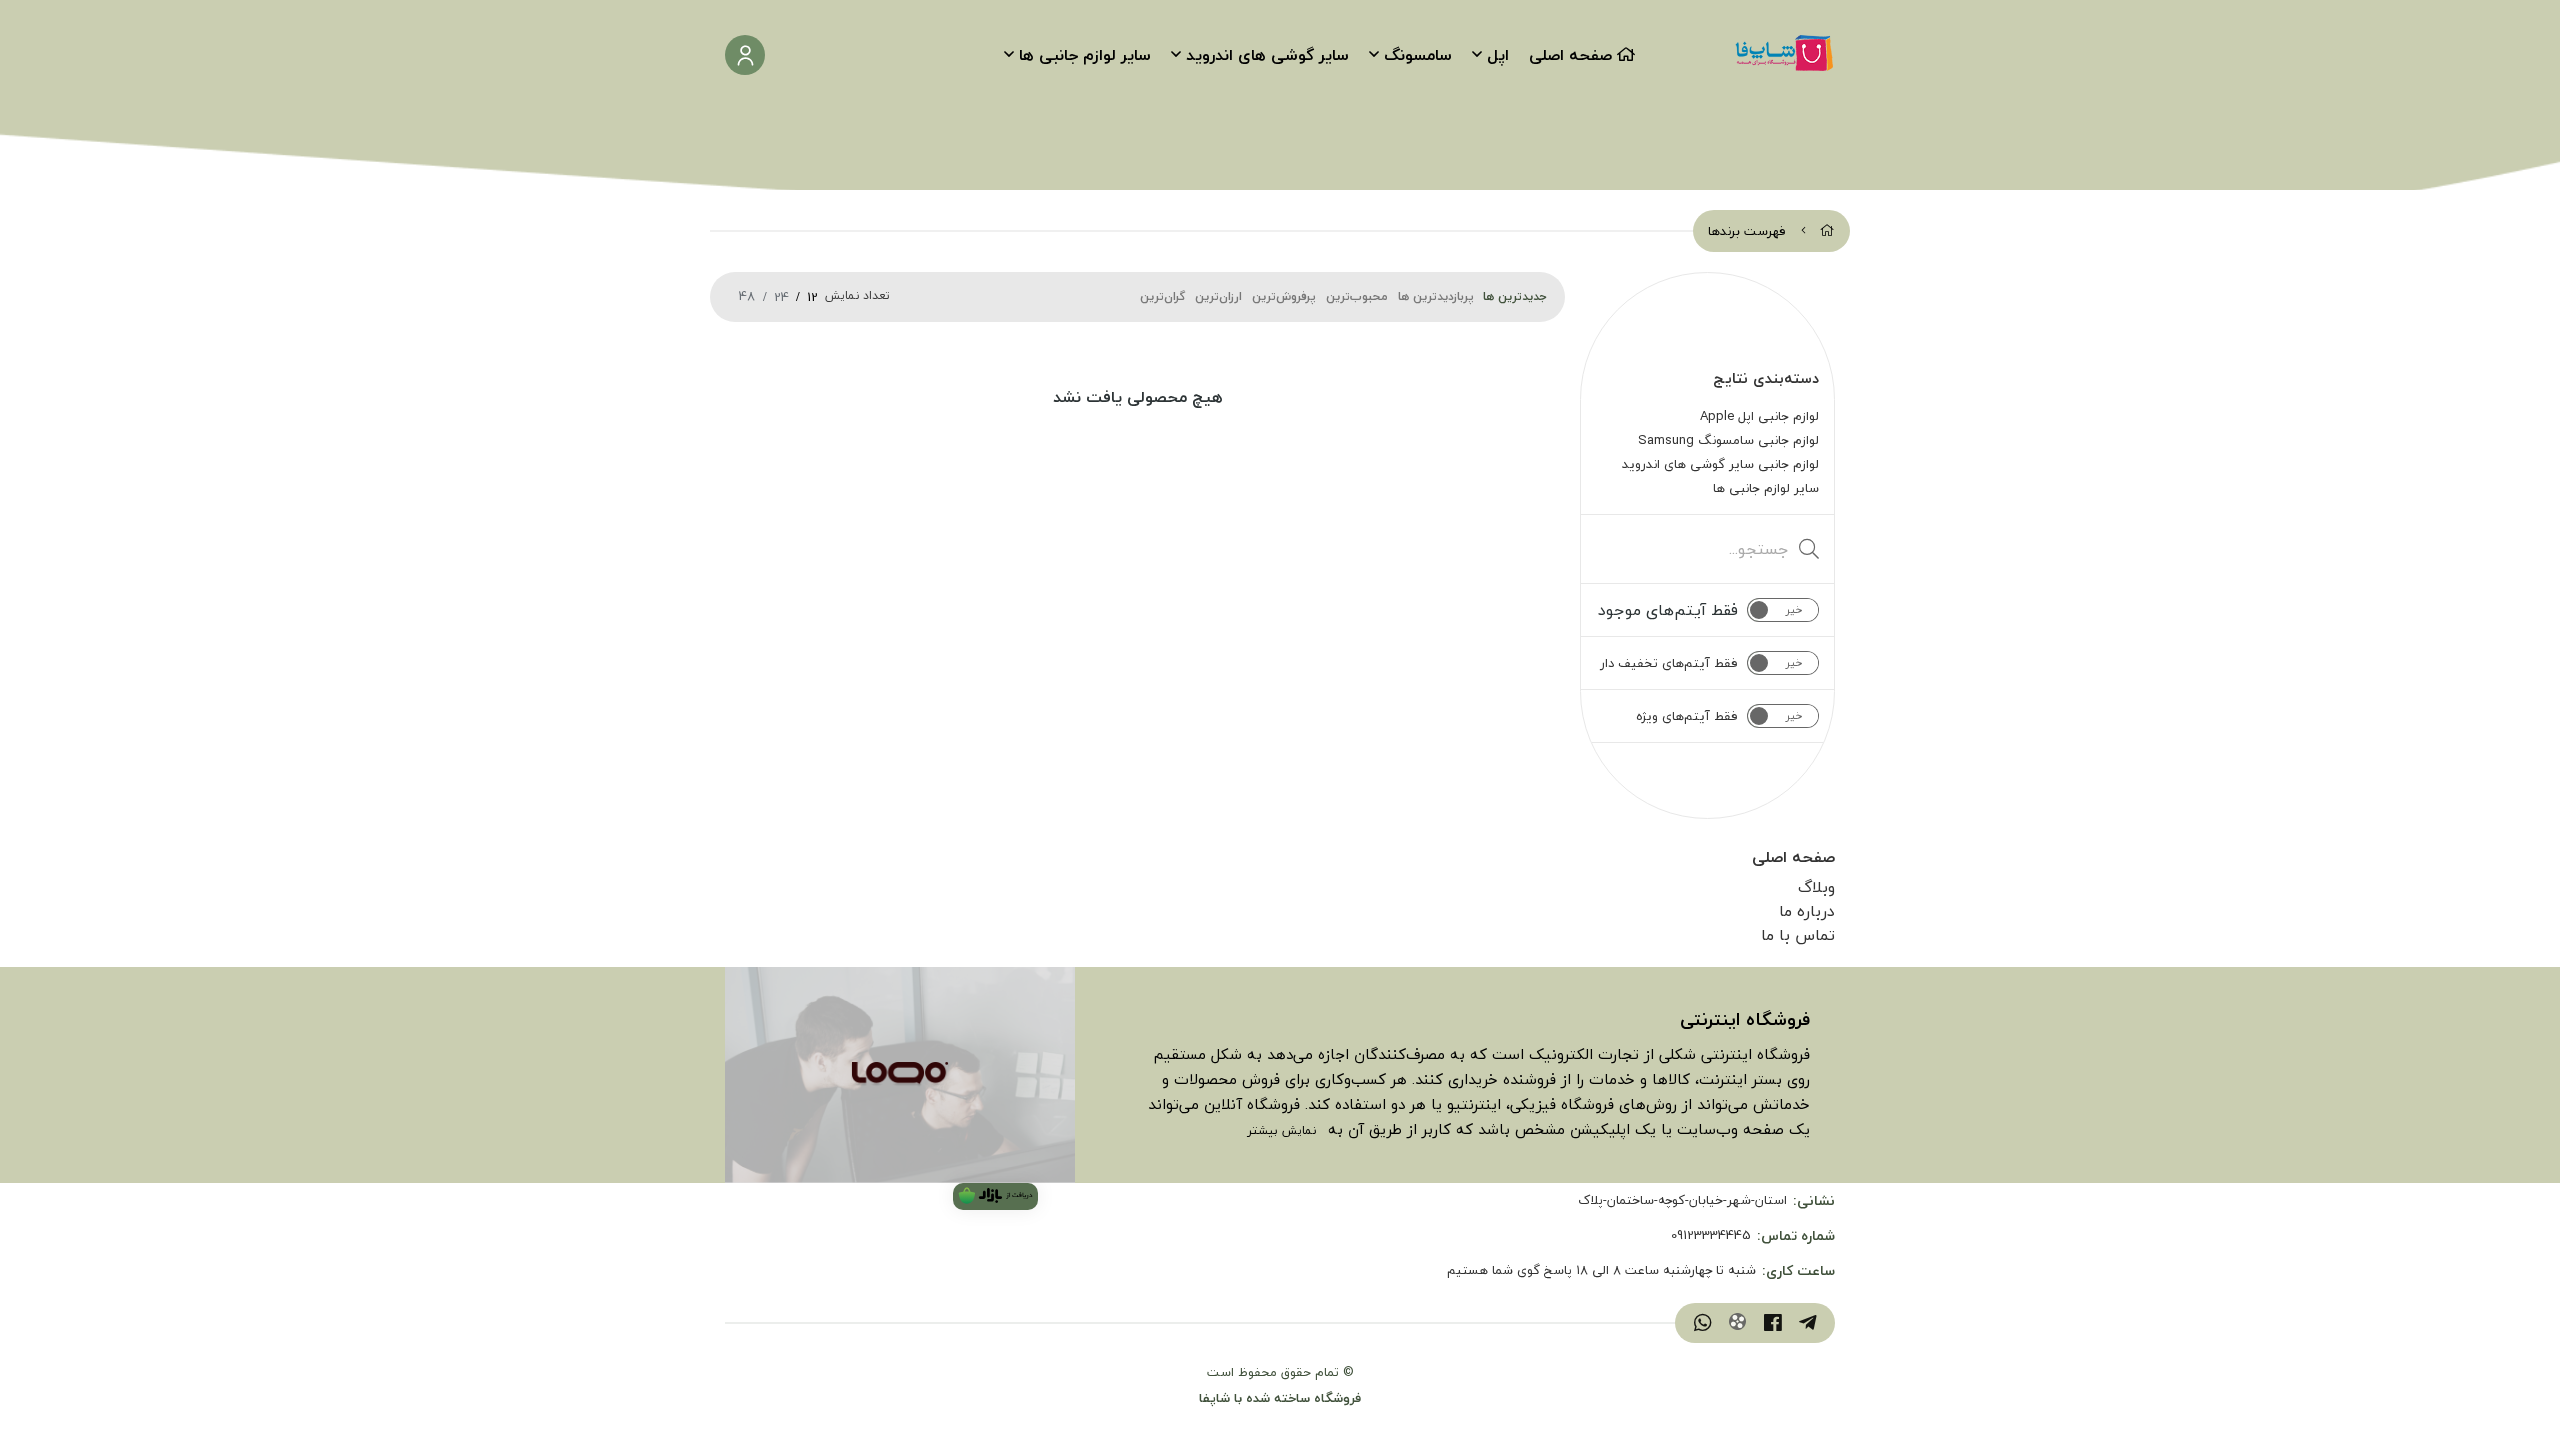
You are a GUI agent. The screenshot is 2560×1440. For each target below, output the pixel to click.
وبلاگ (1816, 887)
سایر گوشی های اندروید (1267, 55)
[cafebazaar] (995, 1196)
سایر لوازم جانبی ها (1085, 55)
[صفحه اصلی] (1827, 231)
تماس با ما (1798, 935)
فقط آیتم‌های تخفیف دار (1669, 663)
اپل (1498, 55)
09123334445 (1711, 1236)
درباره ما (1807, 911)
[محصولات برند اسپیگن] (900, 1075)
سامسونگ (1418, 55)
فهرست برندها (1747, 231)
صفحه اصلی (1570, 55)
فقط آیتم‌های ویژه (1687, 716)
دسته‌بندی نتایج (1766, 378)
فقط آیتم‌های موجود (1668, 610)
